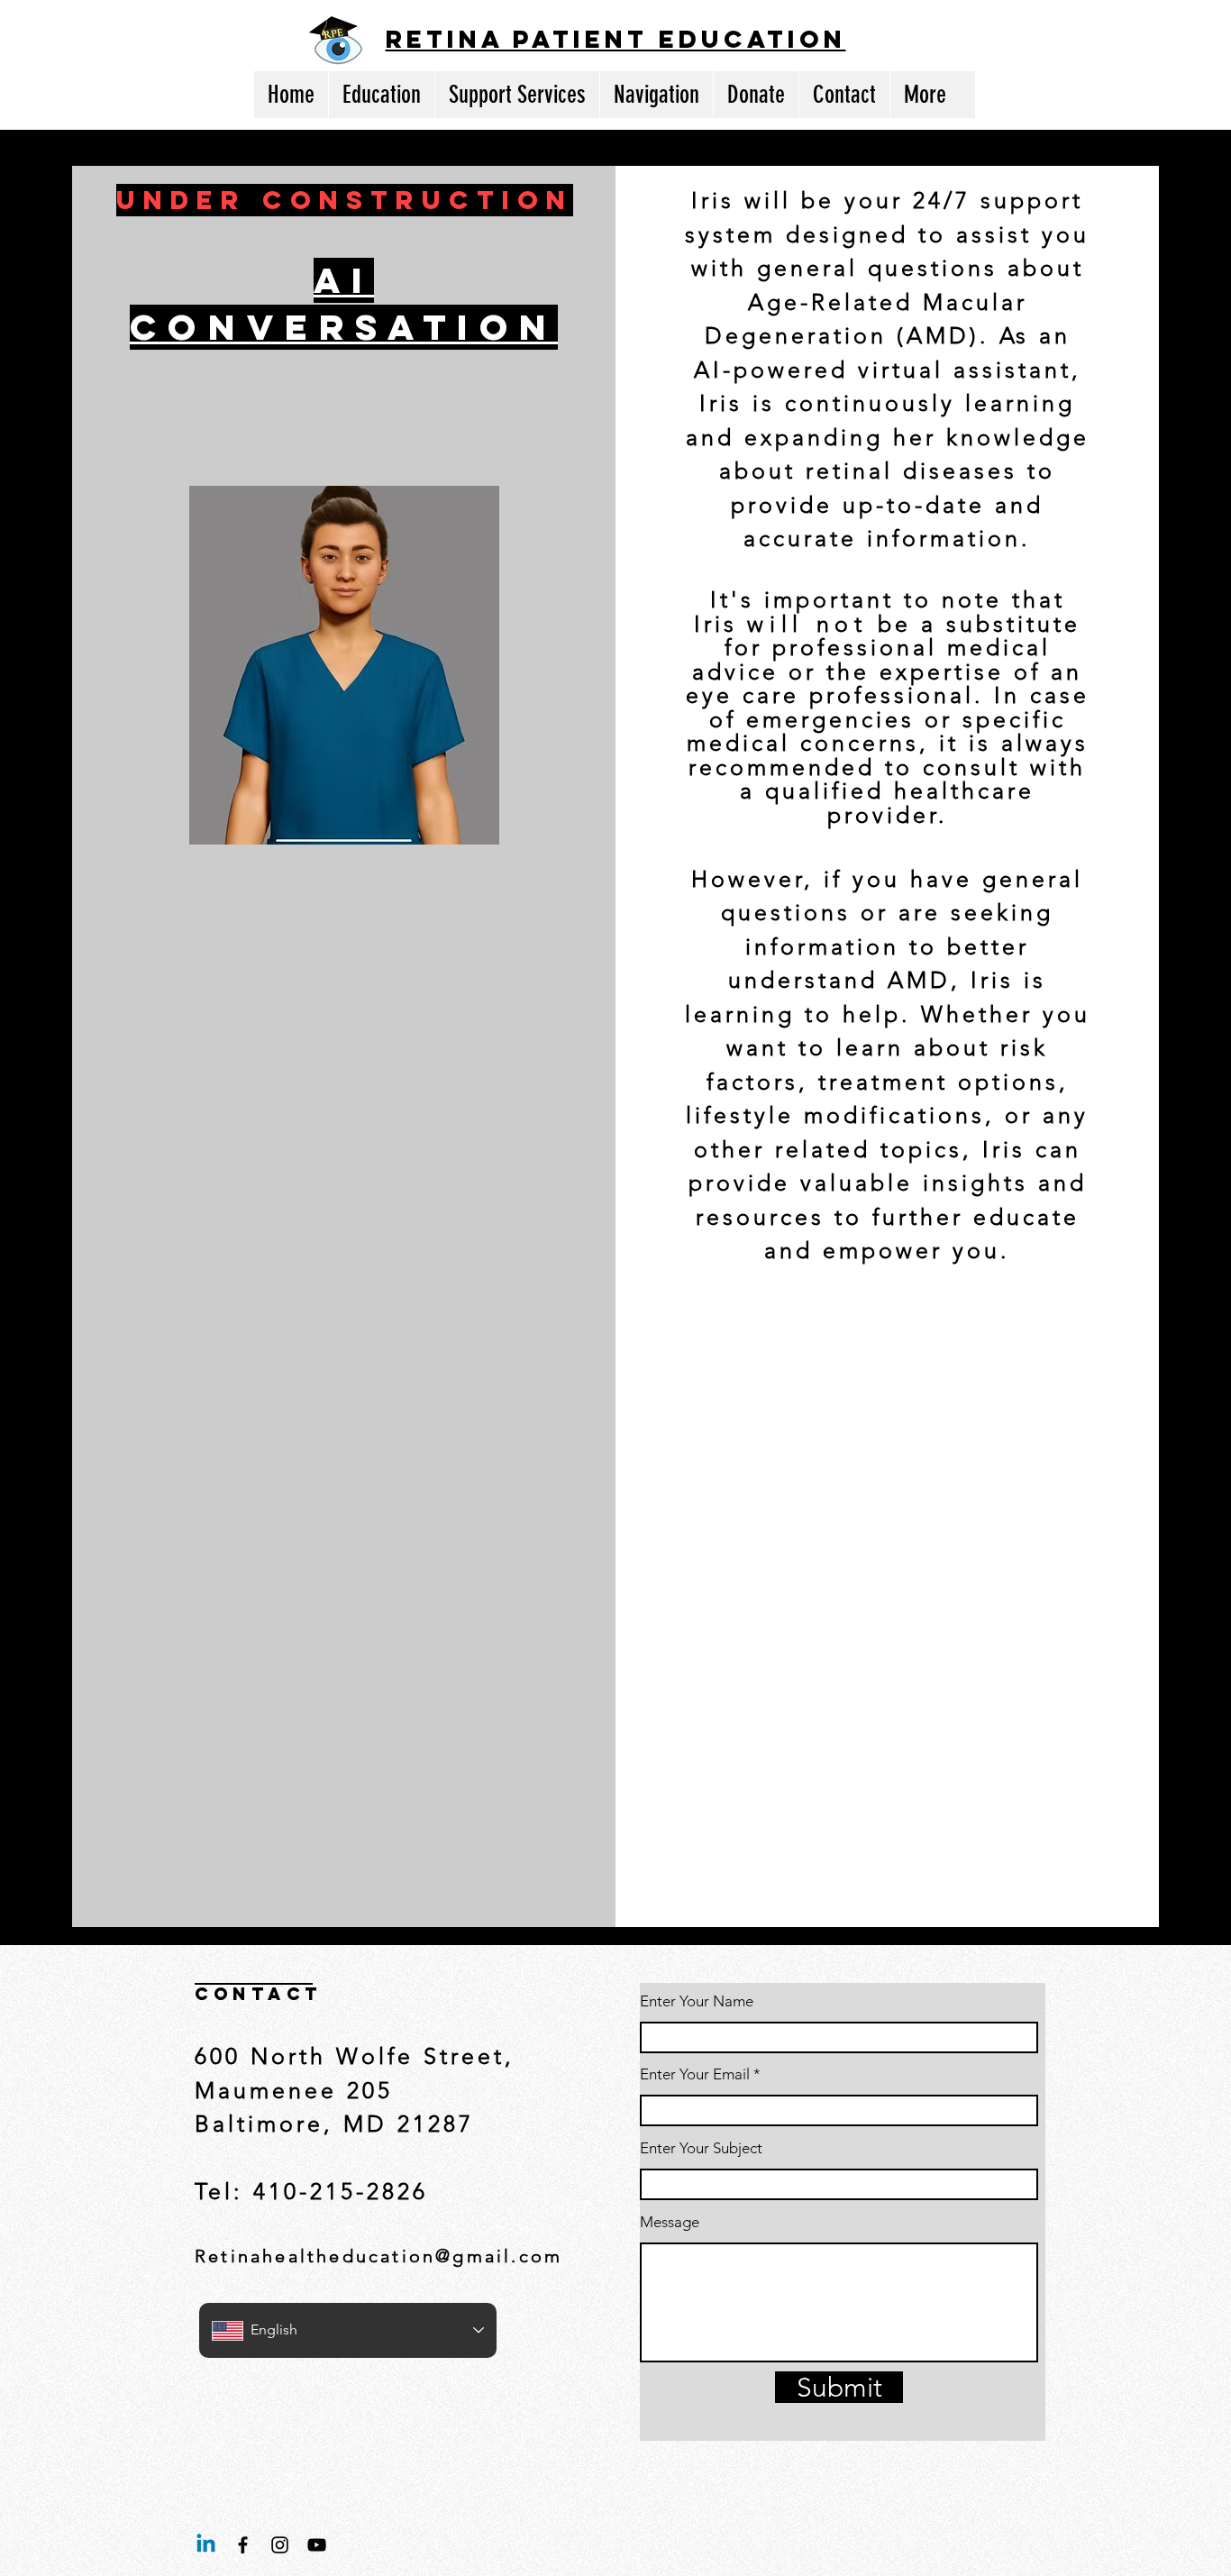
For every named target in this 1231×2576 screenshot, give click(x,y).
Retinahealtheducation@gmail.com (378, 2256)
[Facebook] (243, 2545)
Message (670, 2222)
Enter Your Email (695, 2074)
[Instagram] (280, 2545)
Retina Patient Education (616, 39)
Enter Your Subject (701, 2148)
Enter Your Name (697, 2001)
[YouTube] (317, 2545)
